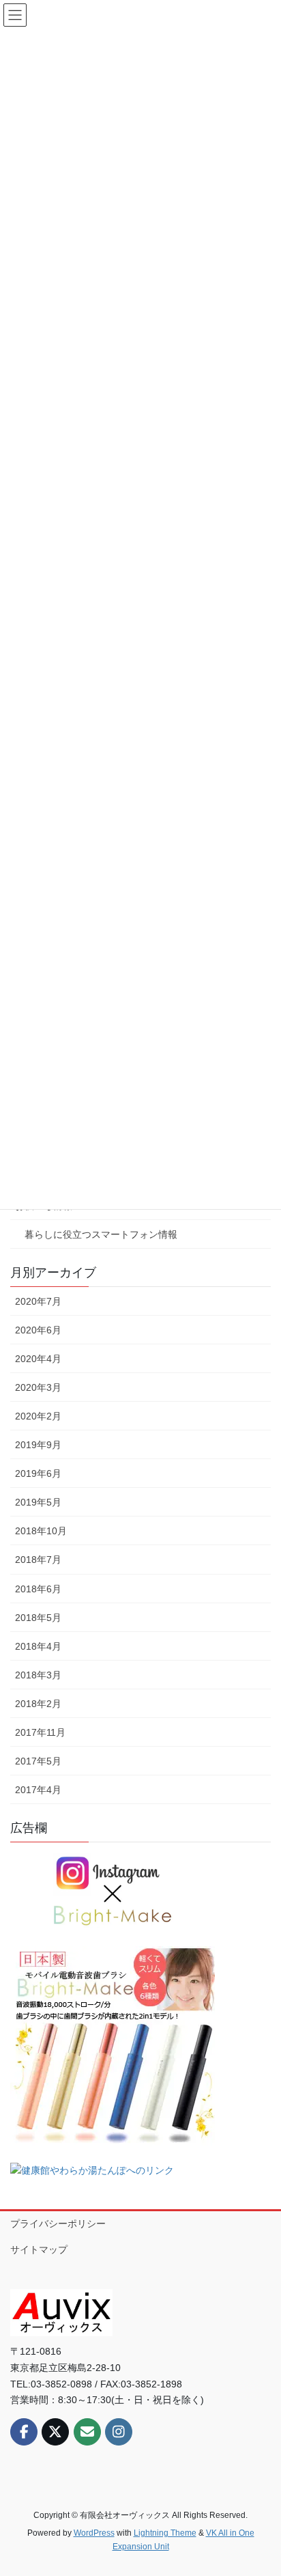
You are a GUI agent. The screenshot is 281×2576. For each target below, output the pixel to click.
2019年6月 (38, 1473)
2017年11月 (40, 1732)
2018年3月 (38, 1675)
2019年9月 (38, 1445)
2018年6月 (38, 1589)
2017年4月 (38, 1790)
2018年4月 (38, 1646)
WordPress (94, 2533)
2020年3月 (38, 1387)
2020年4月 (38, 1359)
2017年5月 (38, 1761)
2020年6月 (38, 1330)
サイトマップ (39, 2249)
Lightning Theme (165, 2533)
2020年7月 (38, 1301)
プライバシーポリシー (58, 2224)
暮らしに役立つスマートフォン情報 (101, 1234)
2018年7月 (38, 1560)
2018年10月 (41, 1531)
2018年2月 (38, 1704)
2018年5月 (38, 1618)
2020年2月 (38, 1416)
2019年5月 (38, 1502)
